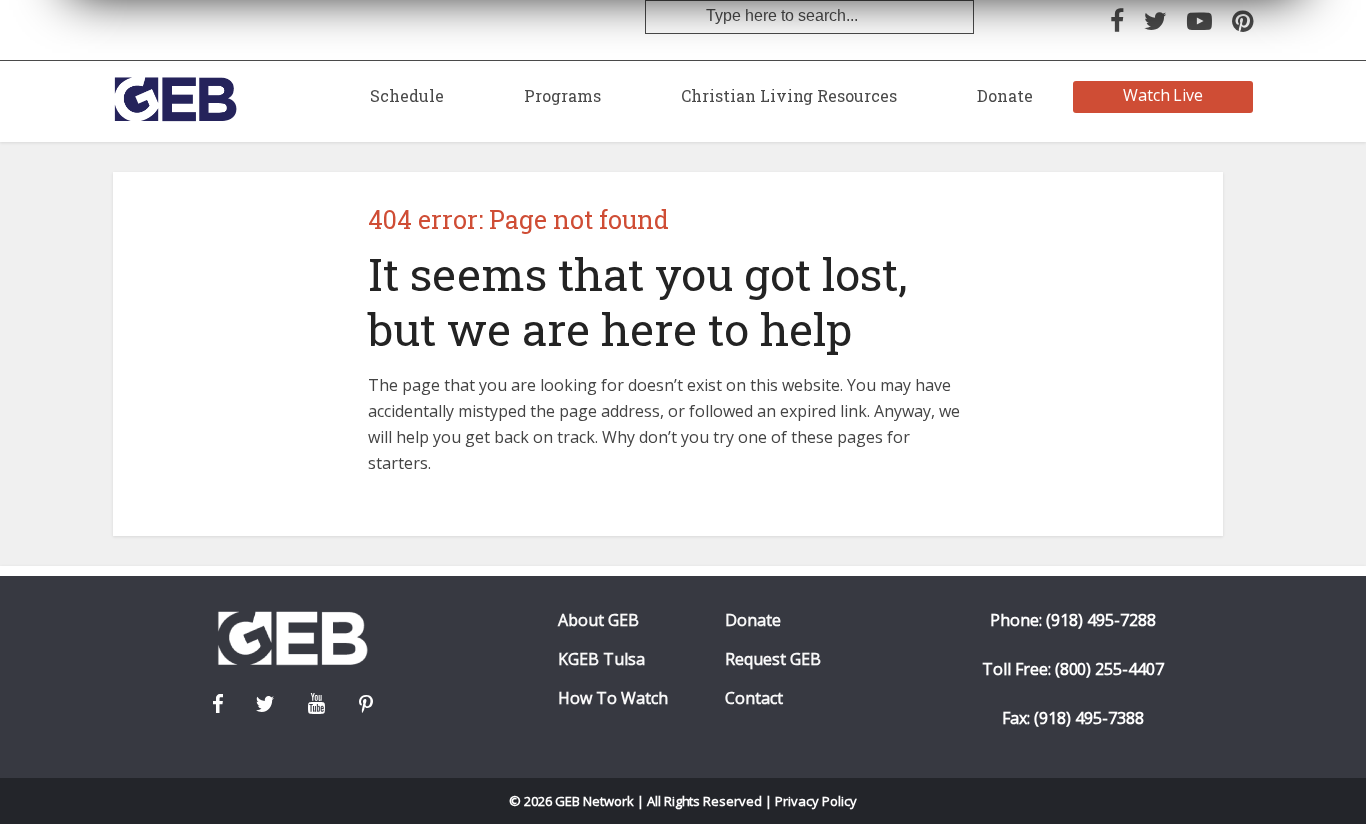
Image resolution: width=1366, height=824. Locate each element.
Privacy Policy (816, 801)
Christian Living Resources (789, 95)
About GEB (598, 620)
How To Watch (613, 698)
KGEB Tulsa (601, 659)
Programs (562, 95)
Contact (754, 698)
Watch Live (1163, 95)
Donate (1005, 95)
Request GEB (773, 659)
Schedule (407, 95)
